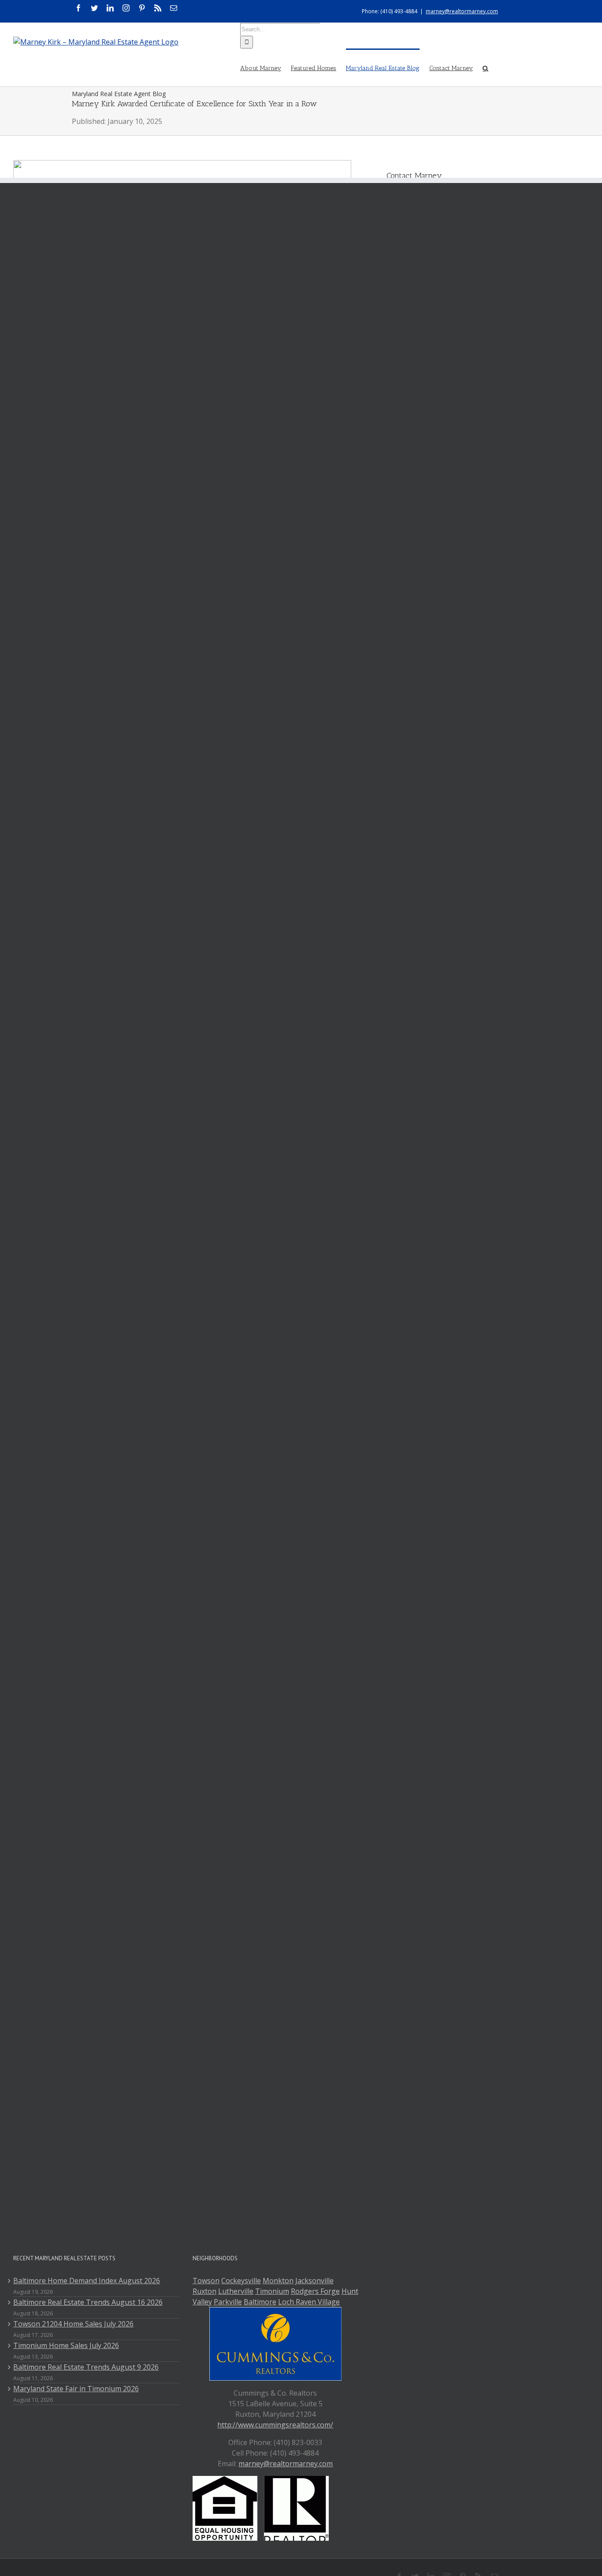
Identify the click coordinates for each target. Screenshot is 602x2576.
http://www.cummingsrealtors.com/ (275, 2425)
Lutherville (236, 2291)
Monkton (278, 2281)
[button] (485, 67)
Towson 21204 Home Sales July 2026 (73, 2324)
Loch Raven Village (309, 2302)
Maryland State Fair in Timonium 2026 (76, 2389)
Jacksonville (314, 2281)
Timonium (272, 2291)
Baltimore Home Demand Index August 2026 (87, 2281)
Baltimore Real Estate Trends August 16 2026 (88, 2302)
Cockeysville (241, 2281)
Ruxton (204, 2291)
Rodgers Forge (315, 2291)
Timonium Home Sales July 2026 (66, 2345)
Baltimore (260, 2302)
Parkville (228, 2302)
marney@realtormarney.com (462, 11)
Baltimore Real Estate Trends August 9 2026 (86, 2367)
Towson (206, 2281)
